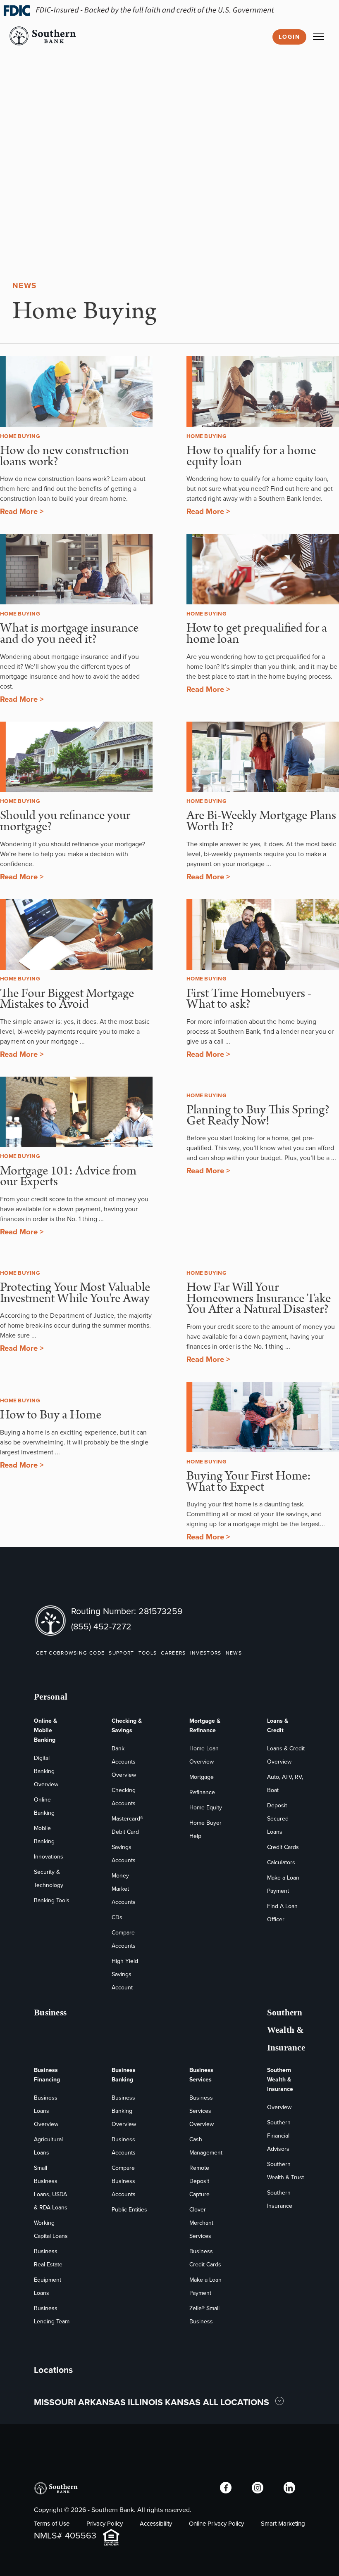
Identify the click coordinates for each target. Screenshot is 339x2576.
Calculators (281, 1862)
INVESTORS (206, 1653)
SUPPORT (121, 1653)
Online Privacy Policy (216, 2524)
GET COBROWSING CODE (70, 1653)
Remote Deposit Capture (199, 2181)
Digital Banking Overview (46, 1771)
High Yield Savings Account (125, 1974)
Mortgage (202, 1777)
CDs (117, 1917)
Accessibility (156, 2524)
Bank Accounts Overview (124, 1762)
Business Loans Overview (46, 2111)
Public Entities (129, 2210)
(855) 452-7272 (101, 1626)
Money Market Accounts (124, 1889)
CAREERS (173, 1653)
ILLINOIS (145, 2402)
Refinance (202, 1792)
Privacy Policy (105, 2524)
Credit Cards (283, 1847)
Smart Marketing (283, 2524)
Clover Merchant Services (201, 2223)
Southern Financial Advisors (279, 2136)
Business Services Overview (202, 2111)
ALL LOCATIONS (237, 2402)
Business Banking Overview (124, 2111)
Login (289, 37)
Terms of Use (52, 2524)
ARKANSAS (102, 2402)
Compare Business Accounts (124, 2181)
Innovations (49, 1857)
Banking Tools (52, 1900)
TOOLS (148, 1653)
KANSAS (183, 2402)
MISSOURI (55, 2402)
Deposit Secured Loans (278, 1819)
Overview (279, 2107)
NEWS (234, 1653)
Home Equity (206, 1808)
